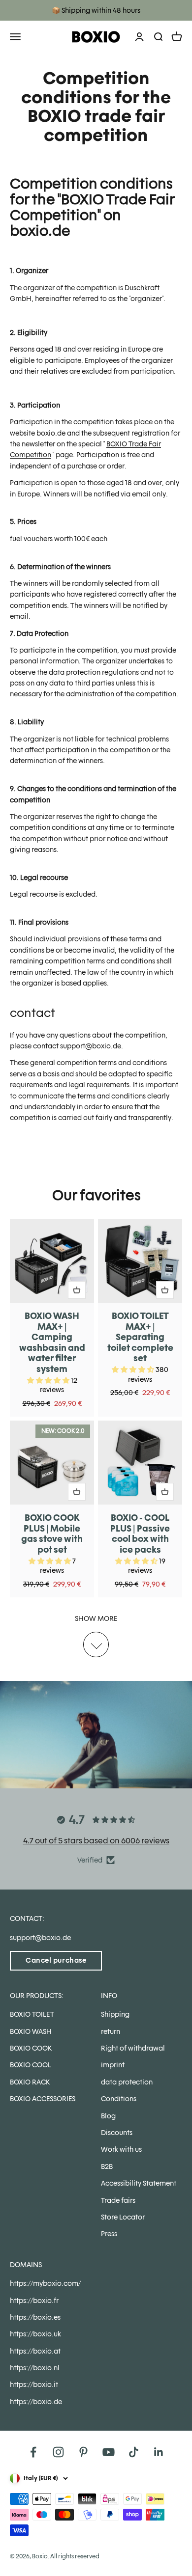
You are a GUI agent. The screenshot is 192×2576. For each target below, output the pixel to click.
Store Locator (123, 2217)
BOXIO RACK (30, 2082)
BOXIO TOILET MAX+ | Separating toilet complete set (140, 1337)
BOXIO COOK (31, 2048)
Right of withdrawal (133, 2048)
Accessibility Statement (139, 2183)
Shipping (115, 2014)
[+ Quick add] (77, 1290)
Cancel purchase (56, 1960)
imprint (113, 2065)
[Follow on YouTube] (109, 2452)
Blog (108, 2116)
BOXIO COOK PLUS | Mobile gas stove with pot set (52, 1534)
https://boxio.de (36, 2402)
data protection (127, 2082)
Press (109, 2234)
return (111, 2031)
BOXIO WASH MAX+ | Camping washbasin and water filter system (52, 1342)
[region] (96, 1408)
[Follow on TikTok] (134, 2452)
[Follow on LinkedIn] (159, 2452)
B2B (107, 2166)
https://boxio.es (35, 2317)
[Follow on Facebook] (33, 2452)
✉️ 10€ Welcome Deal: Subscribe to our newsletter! (96, 10)
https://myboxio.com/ (45, 2283)
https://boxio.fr (34, 2301)
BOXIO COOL (31, 2065)
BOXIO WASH (31, 2031)
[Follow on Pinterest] (83, 2452)
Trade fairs (118, 2200)
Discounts (117, 2133)
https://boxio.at (35, 2351)
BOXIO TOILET (32, 2014)
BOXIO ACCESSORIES (43, 2099)
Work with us (121, 2149)
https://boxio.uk (35, 2334)
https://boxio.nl (35, 2368)
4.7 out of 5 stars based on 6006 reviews (96, 1841)
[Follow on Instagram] (58, 2452)
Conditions (119, 2099)
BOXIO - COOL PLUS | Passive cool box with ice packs (140, 1534)
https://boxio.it (34, 2384)
